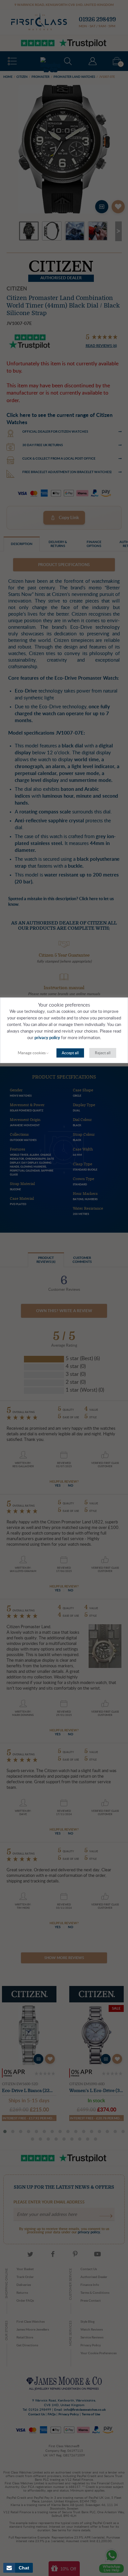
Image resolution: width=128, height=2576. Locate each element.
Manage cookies (32, 1053)
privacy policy (47, 1038)
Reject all (103, 1053)
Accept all (70, 1053)
